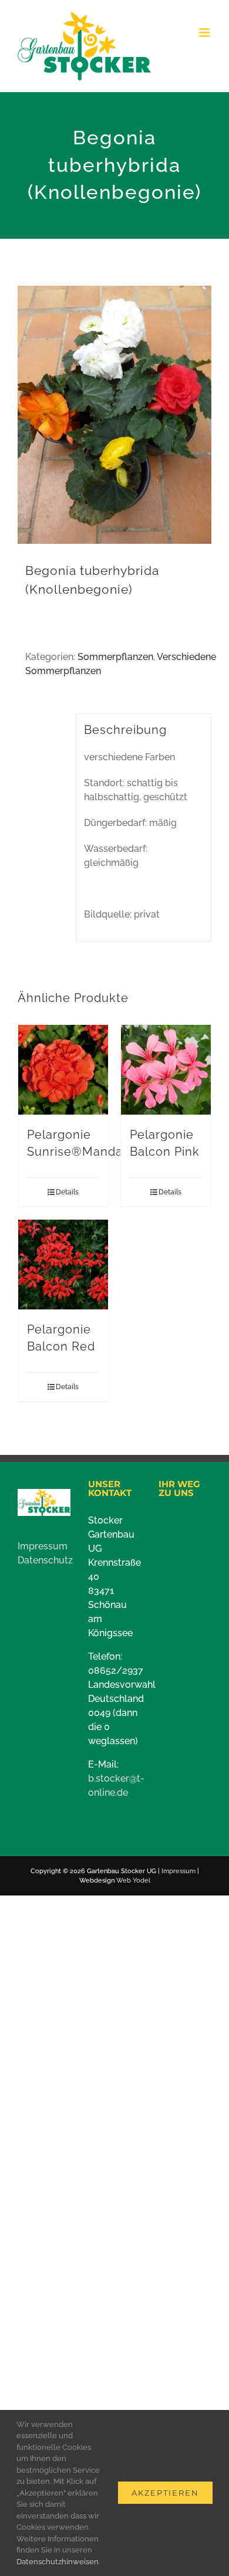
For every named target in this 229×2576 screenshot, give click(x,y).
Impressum (43, 1546)
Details (67, 1192)
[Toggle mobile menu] (205, 33)
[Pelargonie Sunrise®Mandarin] (63, 1070)
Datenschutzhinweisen (58, 2562)
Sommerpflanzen (115, 657)
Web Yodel (133, 1881)
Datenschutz (45, 1560)
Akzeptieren (165, 2493)
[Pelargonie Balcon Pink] (166, 1070)
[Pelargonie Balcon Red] (63, 1265)
